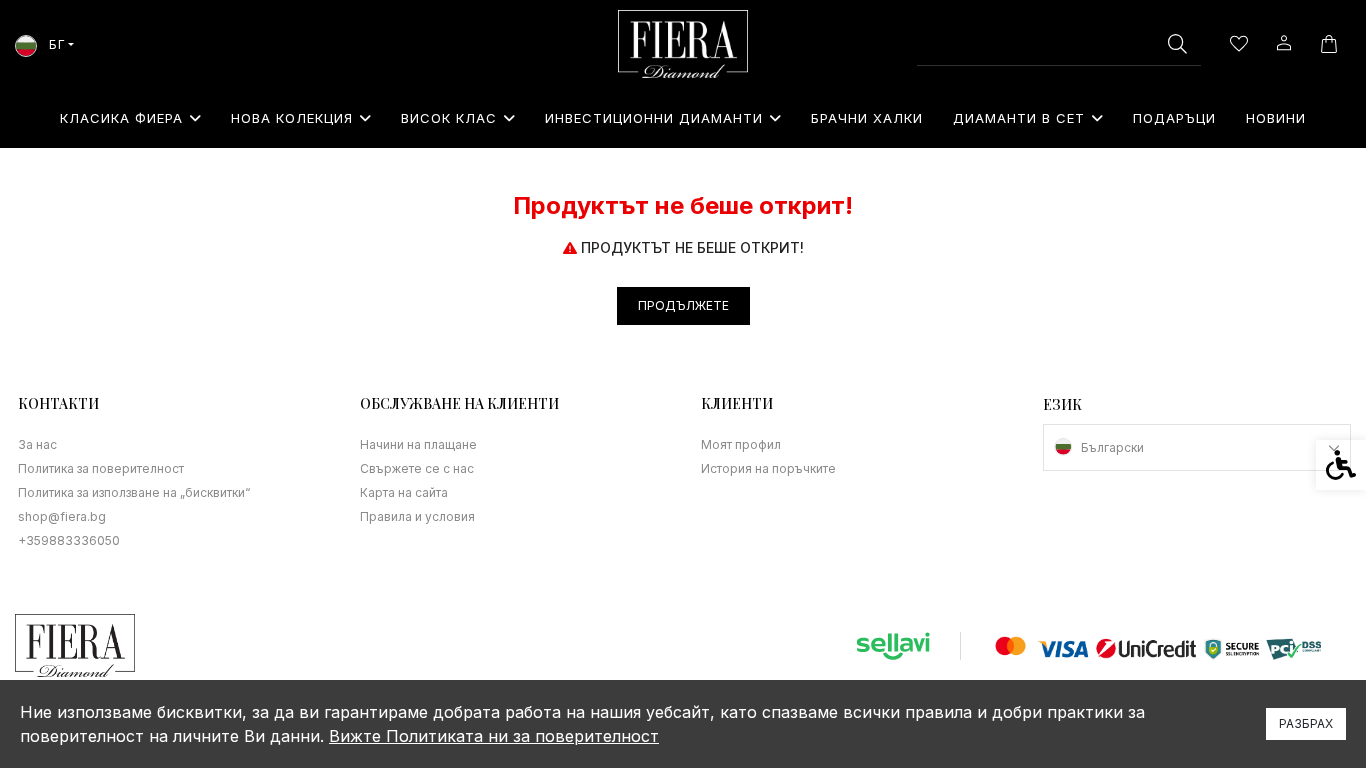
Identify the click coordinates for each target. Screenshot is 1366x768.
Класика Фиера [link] (121, 118)
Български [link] (1112, 447)
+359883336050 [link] (69, 540)
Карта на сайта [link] (404, 492)
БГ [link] (55, 44)
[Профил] (1283, 42)
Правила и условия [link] (417, 516)
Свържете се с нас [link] (417, 468)
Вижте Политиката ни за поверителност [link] (494, 736)
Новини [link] (1276, 118)
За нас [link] (37, 444)
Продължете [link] (683, 305)
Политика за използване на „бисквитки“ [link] (134, 492)
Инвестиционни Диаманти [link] (654, 118)
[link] (683, 44)
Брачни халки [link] (867, 118)
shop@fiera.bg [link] (62, 516)
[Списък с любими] (1238, 44)
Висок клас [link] (449, 118)
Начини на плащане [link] (418, 444)
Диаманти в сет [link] (1019, 118)
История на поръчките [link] (768, 468)
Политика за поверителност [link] (101, 468)
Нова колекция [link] (292, 118)
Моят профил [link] (741, 444)
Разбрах (1306, 723)
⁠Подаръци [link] (1174, 118)
